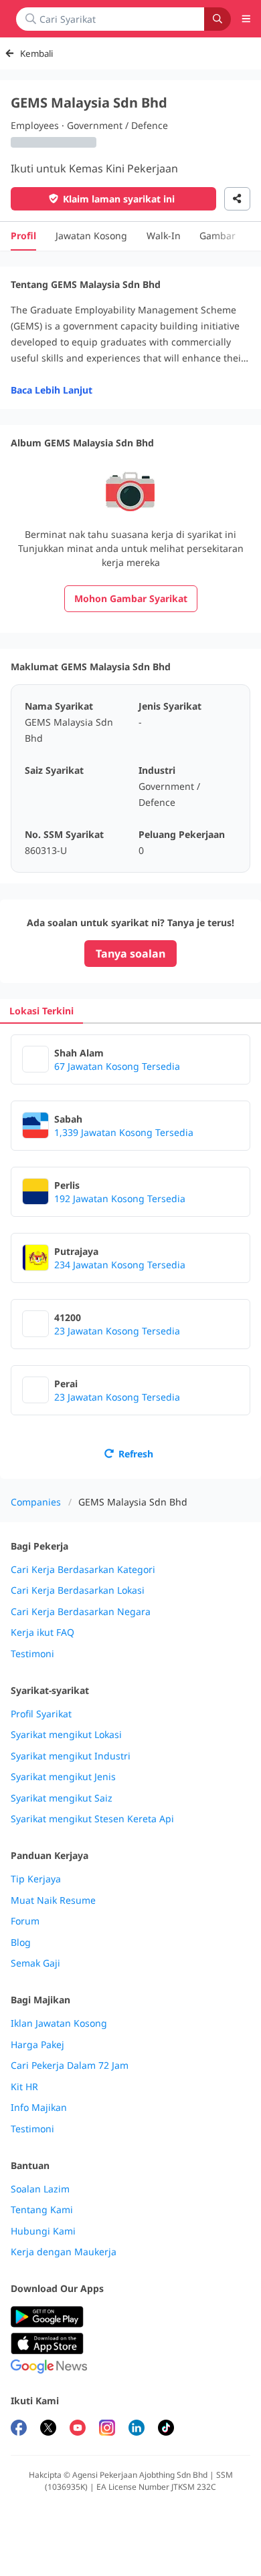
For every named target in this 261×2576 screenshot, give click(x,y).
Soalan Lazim (40, 2189)
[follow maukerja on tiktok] (166, 2429)
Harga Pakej (37, 2045)
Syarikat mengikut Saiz (62, 1798)
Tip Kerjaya (36, 1879)
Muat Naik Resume (53, 1900)
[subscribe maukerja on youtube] (78, 2429)
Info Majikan (39, 2108)
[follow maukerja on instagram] (107, 2429)
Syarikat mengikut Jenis (63, 1777)
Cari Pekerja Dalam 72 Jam (70, 2065)
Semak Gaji (35, 1963)
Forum (25, 1921)
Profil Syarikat (41, 1714)
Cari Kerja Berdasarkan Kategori (83, 1570)
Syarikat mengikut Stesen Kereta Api (92, 1819)
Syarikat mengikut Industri (71, 1756)
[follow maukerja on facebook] (19, 2429)
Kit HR (24, 2087)
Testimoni (32, 1654)
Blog (21, 1943)
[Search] (217, 19)
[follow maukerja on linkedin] (137, 2429)
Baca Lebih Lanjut (52, 390)
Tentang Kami (42, 2210)
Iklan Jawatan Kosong (59, 2023)
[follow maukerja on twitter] (48, 2429)
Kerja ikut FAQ (42, 1632)
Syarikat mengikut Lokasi (66, 1735)
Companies (36, 1502)
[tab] (41, 1011)
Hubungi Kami (43, 2231)
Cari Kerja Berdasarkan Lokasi (78, 1590)
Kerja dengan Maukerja (64, 2252)
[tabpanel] (130, 1251)
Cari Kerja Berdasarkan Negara (81, 1612)
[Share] (237, 199)
